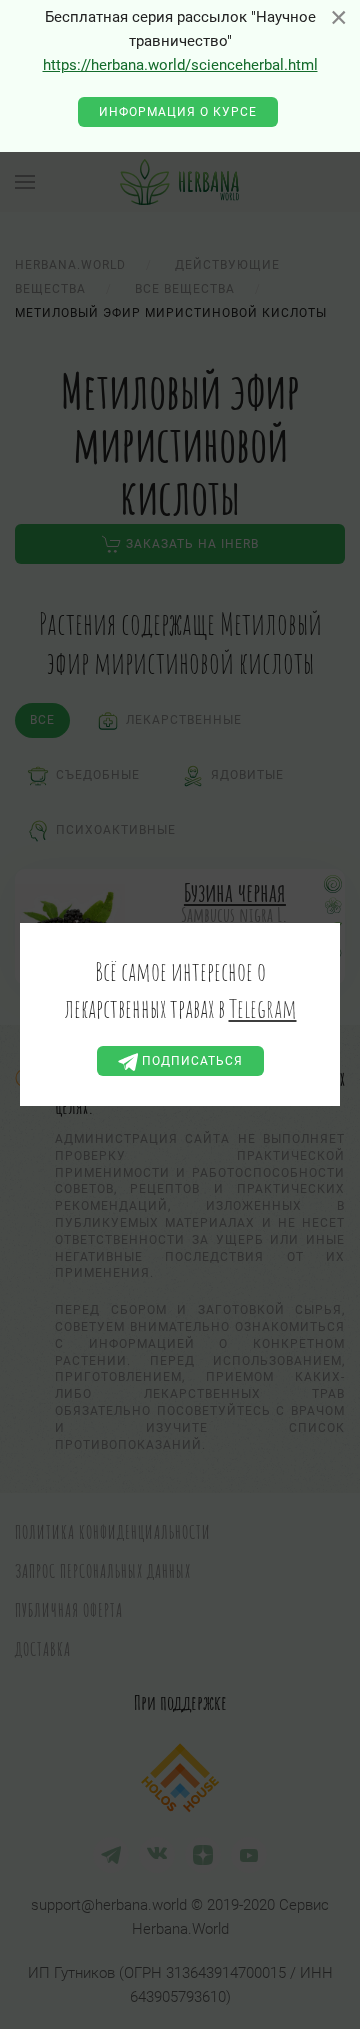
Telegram (263, 1008)
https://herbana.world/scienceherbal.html (180, 65)
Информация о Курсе (178, 112)
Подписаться (190, 1061)
